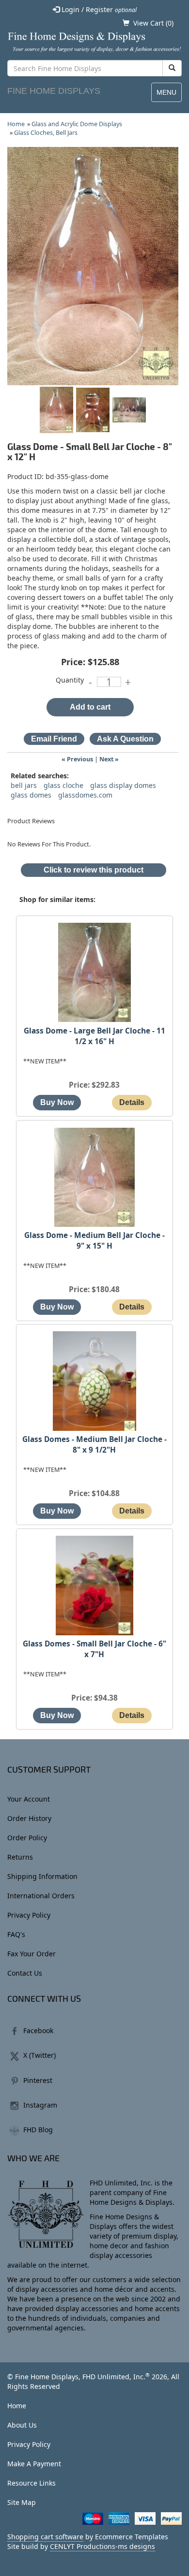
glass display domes (123, 785)
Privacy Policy (29, 1915)
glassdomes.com (85, 795)
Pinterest (38, 2080)
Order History (29, 1818)
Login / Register (98, 9)
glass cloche (63, 785)
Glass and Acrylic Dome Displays (77, 124)
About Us (22, 2425)
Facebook (38, 2030)
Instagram (40, 2105)
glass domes (31, 795)
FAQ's (16, 1934)
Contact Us (25, 1973)
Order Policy (27, 1838)
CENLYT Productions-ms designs (102, 2546)
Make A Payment (34, 2464)
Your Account (29, 1799)
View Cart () (153, 23)
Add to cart (90, 707)
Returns (20, 1857)
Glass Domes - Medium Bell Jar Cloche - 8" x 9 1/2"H (94, 1445)
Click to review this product (94, 870)
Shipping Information (42, 1876)
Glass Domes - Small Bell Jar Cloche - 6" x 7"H (94, 1649)
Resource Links (31, 2483)
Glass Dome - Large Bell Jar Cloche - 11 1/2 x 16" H (94, 1036)
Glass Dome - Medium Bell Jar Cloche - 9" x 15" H (94, 1241)
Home (16, 124)
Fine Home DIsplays (54, 91)
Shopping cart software (45, 2537)
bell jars (24, 785)
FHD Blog (38, 2130)
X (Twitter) (39, 2055)
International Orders (41, 1896)
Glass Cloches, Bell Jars (46, 133)
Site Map (22, 2502)
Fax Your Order (31, 1954)
